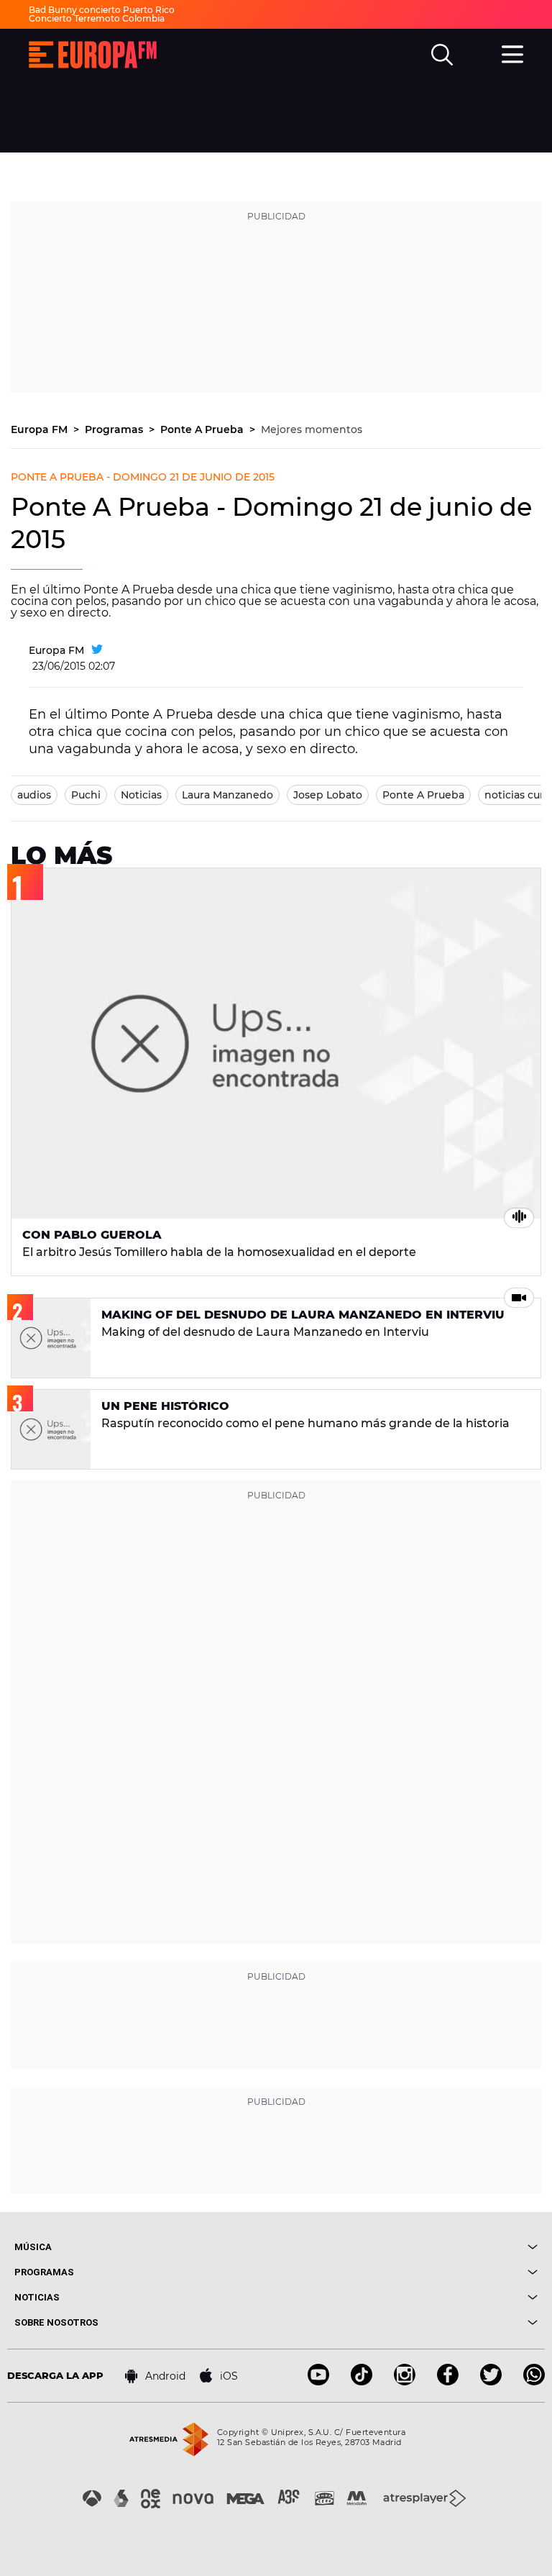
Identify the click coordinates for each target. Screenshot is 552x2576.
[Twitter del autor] (97, 650)
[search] (442, 55)
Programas (115, 429)
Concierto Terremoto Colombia (97, 18)
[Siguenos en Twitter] (491, 2381)
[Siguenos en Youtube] (318, 2381)
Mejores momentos (312, 429)
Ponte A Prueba (203, 429)
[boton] (407, 2247)
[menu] (512, 53)
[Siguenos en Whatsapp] (534, 2381)
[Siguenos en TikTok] (362, 2381)
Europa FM (41, 429)
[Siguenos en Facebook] (448, 2381)
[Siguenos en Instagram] (405, 2381)
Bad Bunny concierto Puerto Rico (102, 10)
